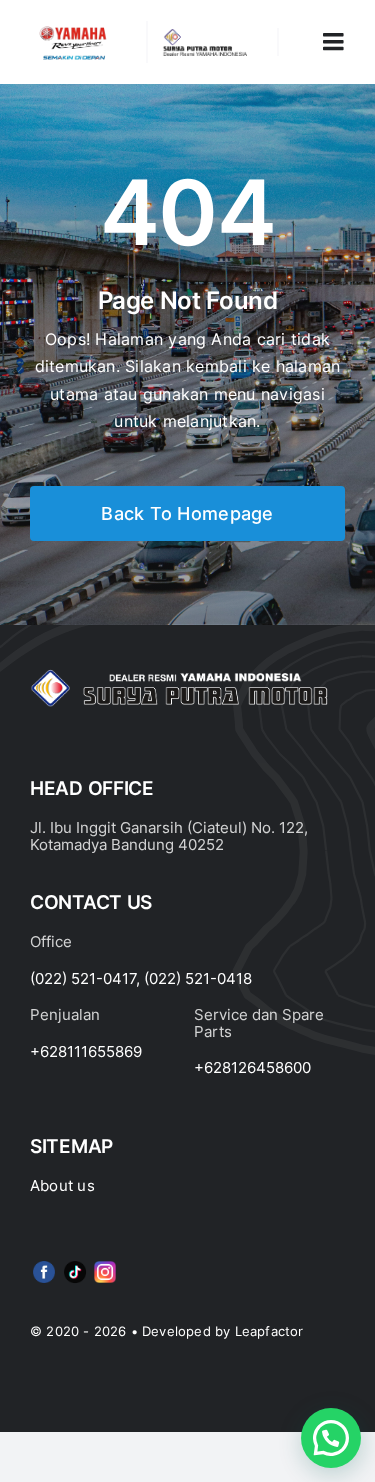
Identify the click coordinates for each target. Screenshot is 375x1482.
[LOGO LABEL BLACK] (204, 36)
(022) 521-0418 (198, 978)
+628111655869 (86, 1051)
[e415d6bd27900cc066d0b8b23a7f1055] (75, 1265)
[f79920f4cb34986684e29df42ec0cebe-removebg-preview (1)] (44, 1265)
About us (62, 1185)
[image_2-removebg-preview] (73, 29)
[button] (331, 1438)
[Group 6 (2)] (105, 1265)
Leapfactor (269, 1331)
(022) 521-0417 (83, 978)
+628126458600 (252, 1067)
